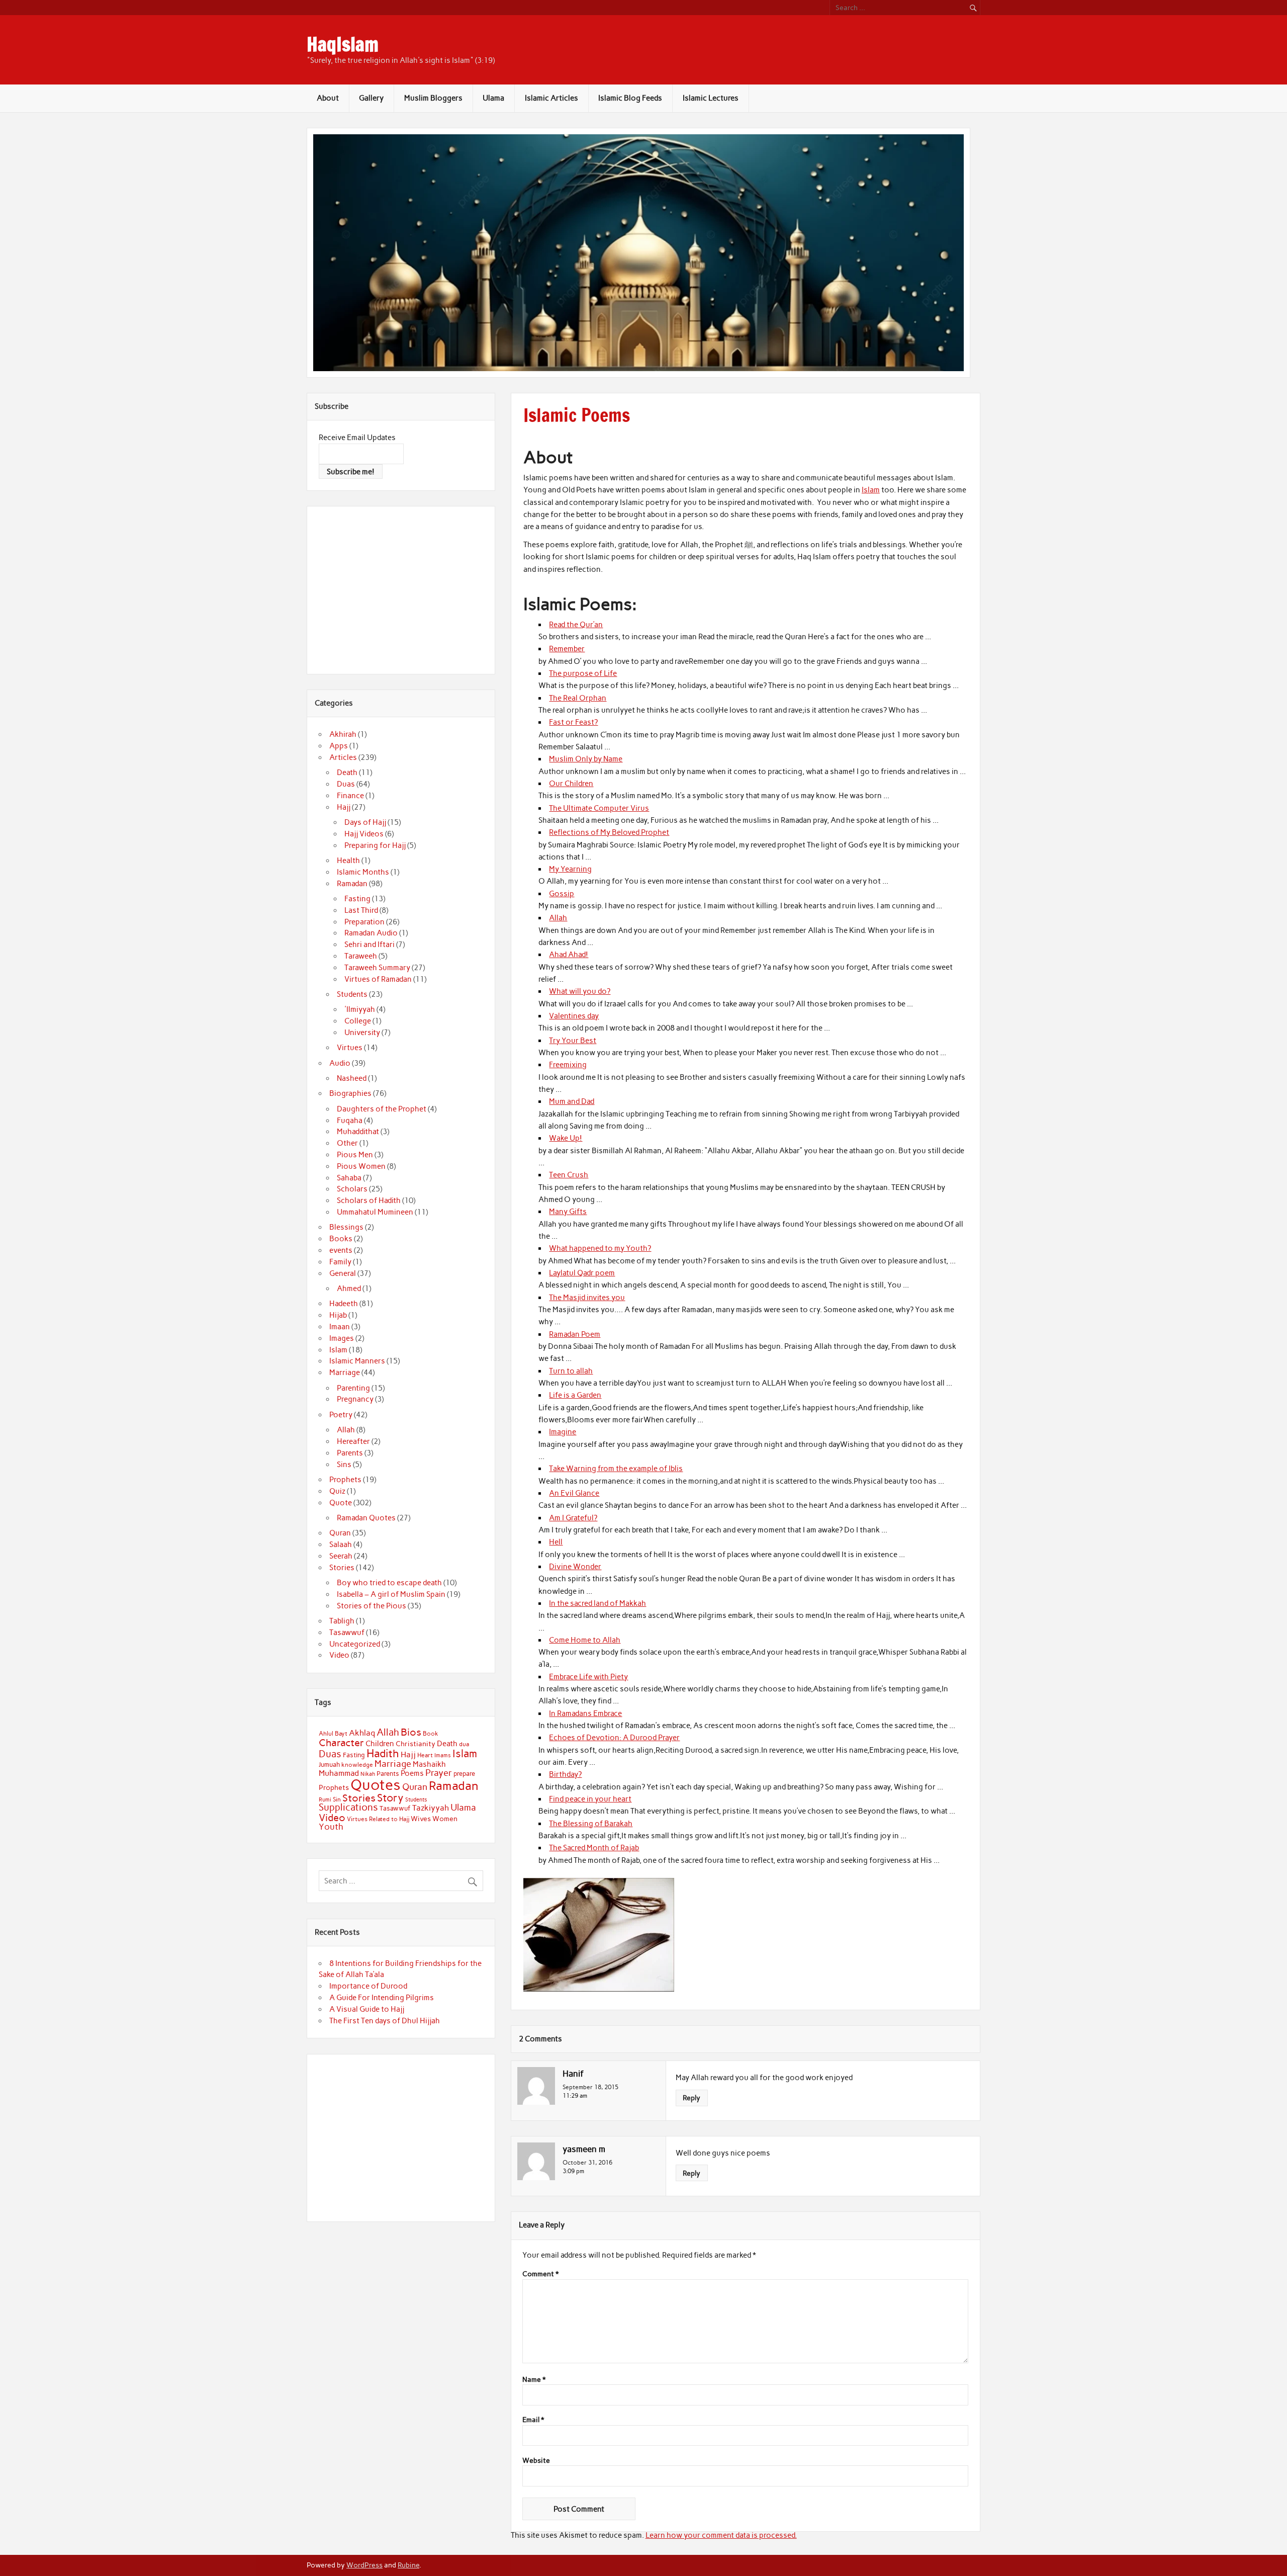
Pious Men (355, 1155)
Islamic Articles (551, 98)
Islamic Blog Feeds (630, 98)
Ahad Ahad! (569, 955)
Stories (342, 1568)
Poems (412, 1773)
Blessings (346, 1227)
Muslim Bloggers (433, 98)
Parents (350, 1453)
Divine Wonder (575, 1567)
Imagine (563, 1432)
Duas (346, 784)
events (341, 1250)
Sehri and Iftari (370, 944)
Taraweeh (361, 956)
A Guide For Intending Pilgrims (382, 1998)
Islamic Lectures (711, 98)
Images (342, 1338)
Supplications (348, 1807)
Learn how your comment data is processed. (721, 2535)
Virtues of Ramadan (378, 979)
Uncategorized (355, 1644)
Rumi (325, 1800)
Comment (540, 2274)
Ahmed (349, 1289)
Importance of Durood (368, 1986)
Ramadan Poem (575, 1334)
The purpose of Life (583, 673)
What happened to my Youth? (600, 1248)
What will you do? (580, 991)
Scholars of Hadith (369, 1200)
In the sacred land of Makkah (597, 1603)
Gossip (562, 894)
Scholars (352, 1189)
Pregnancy (355, 1399)
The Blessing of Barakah (591, 1824)
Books (341, 1239)
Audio (340, 1063)
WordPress (364, 2565)
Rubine (408, 2565)
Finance (350, 796)
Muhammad (339, 1773)
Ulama (493, 98)
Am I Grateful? (573, 1518)
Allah (558, 918)
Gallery (371, 98)
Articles (343, 757)
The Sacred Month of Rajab (594, 1848)
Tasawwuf (347, 1633)
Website (536, 2461)
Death (347, 772)
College (358, 1021)
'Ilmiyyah (360, 1009)
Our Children (571, 784)
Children (380, 1744)
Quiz (337, 1491)
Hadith (383, 1753)
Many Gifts (568, 1212)
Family (340, 1262)
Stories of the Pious (372, 1606)
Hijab (338, 1315)
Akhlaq (362, 1733)
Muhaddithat (358, 1132)
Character (341, 1743)
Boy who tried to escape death (389, 1583)
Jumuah (329, 1765)
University (362, 1033)
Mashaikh (429, 1764)
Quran (340, 1533)
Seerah (341, 1556)
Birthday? (565, 1774)
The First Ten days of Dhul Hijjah (385, 2021)
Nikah (368, 1774)
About (328, 98)
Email (533, 2420)
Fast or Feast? (573, 722)
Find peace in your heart (590, 1799)
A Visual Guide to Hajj (367, 2009)
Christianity (416, 1744)
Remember (567, 649)
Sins (344, 1465)
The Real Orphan (578, 698)
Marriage (345, 1372)
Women (445, 1819)
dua (464, 1744)
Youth (331, 1827)
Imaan (340, 1327)
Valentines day (574, 1016)
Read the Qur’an (576, 625)
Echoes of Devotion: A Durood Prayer (614, 1738)
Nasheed (352, 1078)
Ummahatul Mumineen (375, 1212)
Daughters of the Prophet (382, 1109)
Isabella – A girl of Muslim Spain (391, 1594)
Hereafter (353, 1441)
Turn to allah (571, 1371)
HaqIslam (343, 44)
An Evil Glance (574, 1493)
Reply (692, 2098)
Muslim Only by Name (586, 759)
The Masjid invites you (587, 1298)
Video (339, 1655)
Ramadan (352, 884)
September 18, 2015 (590, 2087)
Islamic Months (363, 872)
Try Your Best (573, 1041)
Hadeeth (344, 1304)
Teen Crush (569, 1175)
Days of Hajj (365, 822)
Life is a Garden (575, 1395)
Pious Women (361, 1166)
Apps (339, 746)
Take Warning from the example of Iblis (616, 1469)
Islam (871, 490)
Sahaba (349, 1178)
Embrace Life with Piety (588, 1677)
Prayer (439, 1773)
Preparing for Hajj (375, 845)
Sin (337, 1799)
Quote (341, 1503)
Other (347, 1143)
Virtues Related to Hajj (378, 1819)
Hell (556, 1542)
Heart (425, 1755)
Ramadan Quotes (366, 1518)
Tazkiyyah (431, 1808)
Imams (443, 1755)
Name (534, 2380)
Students (352, 994)
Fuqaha (350, 1121)
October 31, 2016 (587, 2162)
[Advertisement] (403, 588)
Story (390, 1798)
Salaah (341, 1544)
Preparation (364, 922)
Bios (411, 1732)
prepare (464, 1774)
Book (431, 1734)
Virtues (350, 1048)
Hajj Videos (364, 834)
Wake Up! (566, 1138)
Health (348, 861)
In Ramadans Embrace (585, 1713)
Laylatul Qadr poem (582, 1273)
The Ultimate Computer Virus (599, 808)
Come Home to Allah (585, 1640)
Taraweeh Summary (377, 968)
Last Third (361, 910)
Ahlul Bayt (333, 1733)
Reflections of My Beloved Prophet (609, 832)
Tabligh (342, 1621)
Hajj (344, 807)
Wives (421, 1819)
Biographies (350, 1093)
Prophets (345, 1480)
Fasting (357, 899)
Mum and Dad (572, 1101)
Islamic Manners (357, 1361)
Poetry (341, 1415)
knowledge (357, 1765)
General (343, 1273)
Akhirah (343, 734)
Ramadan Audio (371, 933)
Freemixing (568, 1065)
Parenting (353, 1388)
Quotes (376, 1785)
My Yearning (570, 869)
